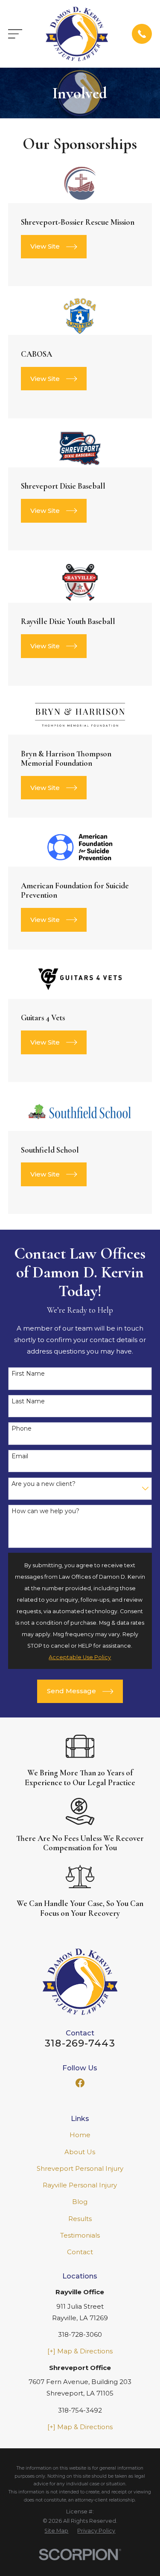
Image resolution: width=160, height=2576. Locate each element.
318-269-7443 (80, 2043)
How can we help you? (45, 1511)
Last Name (28, 1401)
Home (80, 2135)
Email (20, 1456)
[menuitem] (56, 2531)
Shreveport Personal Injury (80, 2168)
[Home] (77, 34)
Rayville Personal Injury (80, 2185)
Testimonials (80, 2235)
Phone (22, 1429)
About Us (80, 2152)
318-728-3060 (80, 2334)
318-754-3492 (80, 2410)
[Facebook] (80, 2083)
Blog (80, 2202)
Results (80, 2219)
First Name (28, 1374)
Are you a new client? (44, 1484)
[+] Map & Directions (80, 2351)
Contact (80, 2252)
